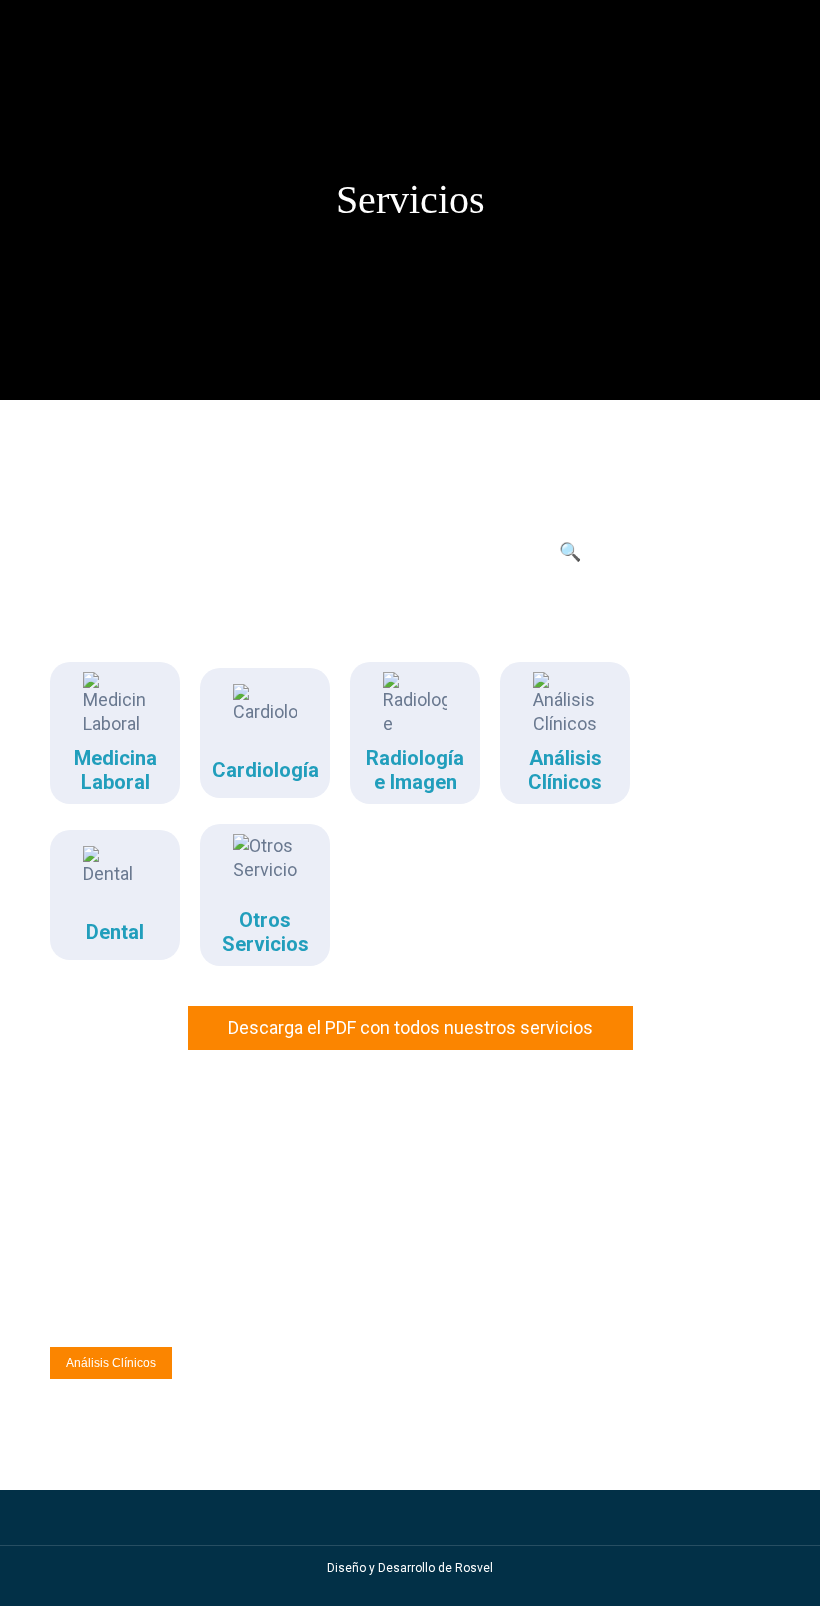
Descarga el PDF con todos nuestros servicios (410, 1027)
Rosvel (474, 1568)
